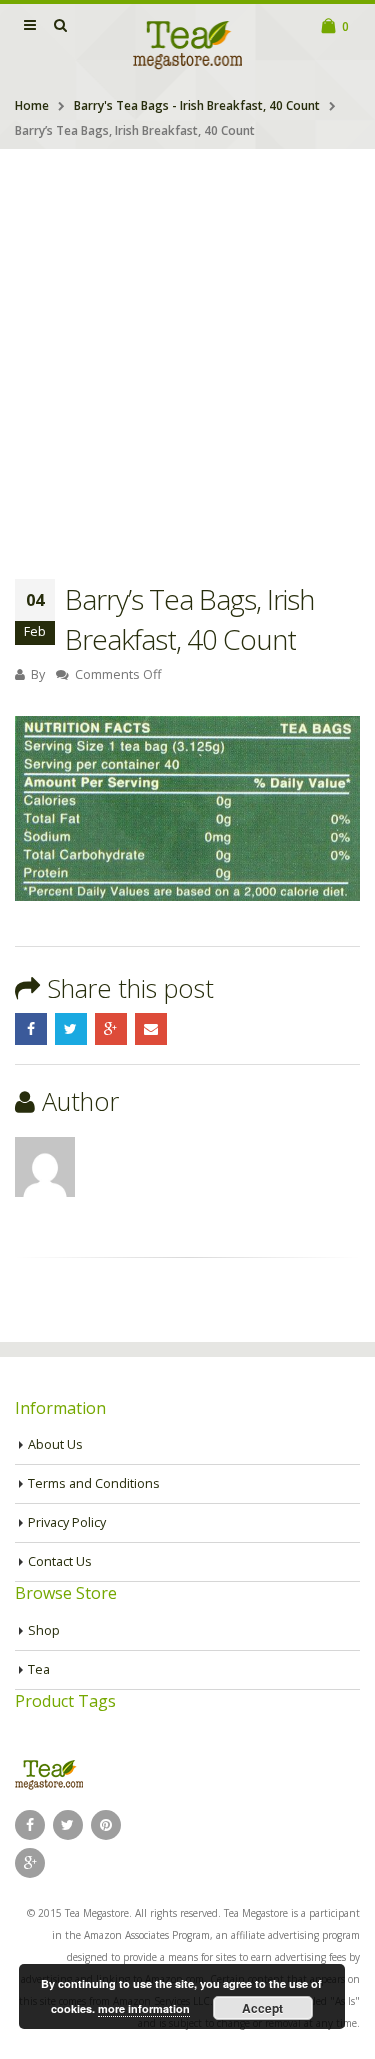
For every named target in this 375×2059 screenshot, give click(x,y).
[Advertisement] (187, 346)
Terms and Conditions (94, 1483)
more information (144, 2008)
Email (151, 1029)
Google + (111, 1029)
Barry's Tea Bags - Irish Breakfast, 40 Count (197, 105)
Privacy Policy (67, 1522)
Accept (262, 2008)
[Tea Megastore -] (188, 44)
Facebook (31, 1029)
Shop (44, 1630)
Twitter (71, 1029)
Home (32, 105)
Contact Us (60, 1561)
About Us (55, 1444)
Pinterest (106, 1825)
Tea (39, 1669)
